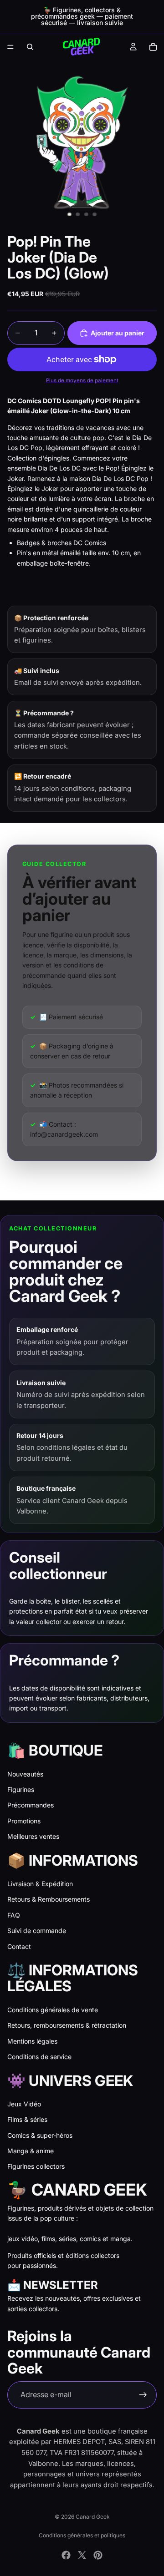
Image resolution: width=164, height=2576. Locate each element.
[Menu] (10, 47)
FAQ (14, 1915)
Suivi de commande (37, 1931)
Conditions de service (39, 2057)
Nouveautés (25, 1774)
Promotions (24, 1821)
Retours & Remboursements (49, 1899)
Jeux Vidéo (24, 2104)
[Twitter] (82, 2555)
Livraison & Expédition (40, 1884)
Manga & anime (31, 2151)
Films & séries (27, 2119)
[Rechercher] (30, 47)
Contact (19, 1946)
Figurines (21, 1789)
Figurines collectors (36, 2166)
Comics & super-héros (40, 2135)
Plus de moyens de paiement (82, 380)
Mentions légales (32, 2041)
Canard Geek (93, 2517)
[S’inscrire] (143, 2395)
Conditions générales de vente (53, 2010)
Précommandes (31, 1805)
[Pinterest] (98, 2555)
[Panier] (153, 47)
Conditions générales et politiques (82, 2535)
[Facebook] (66, 2555)
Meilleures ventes (33, 1836)
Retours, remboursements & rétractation (67, 2025)
